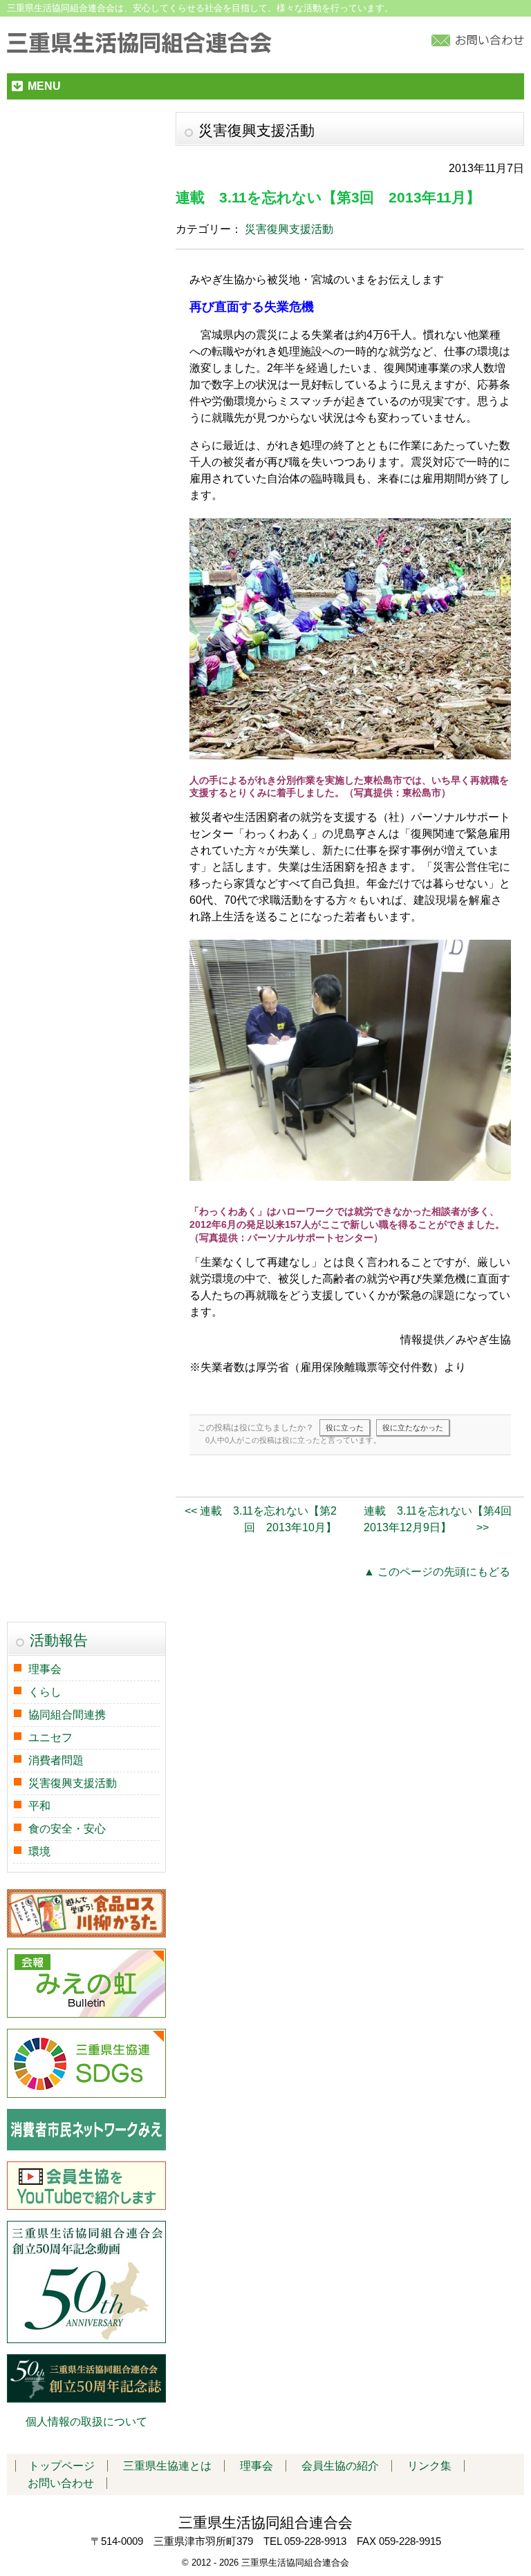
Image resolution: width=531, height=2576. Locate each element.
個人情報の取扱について (86, 2422)
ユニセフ (50, 1737)
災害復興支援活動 (289, 229)
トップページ (62, 2466)
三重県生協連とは (167, 2466)
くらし (45, 1692)
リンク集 (429, 2466)
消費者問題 (56, 1760)
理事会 (45, 1669)
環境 (39, 1851)
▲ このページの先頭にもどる (437, 1572)
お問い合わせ (61, 2483)
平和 (39, 1806)
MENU (44, 86)
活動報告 (59, 1640)
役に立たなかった (413, 1428)
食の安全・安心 (67, 1829)
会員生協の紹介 (340, 2466)
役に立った (345, 1428)
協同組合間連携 (67, 1715)
